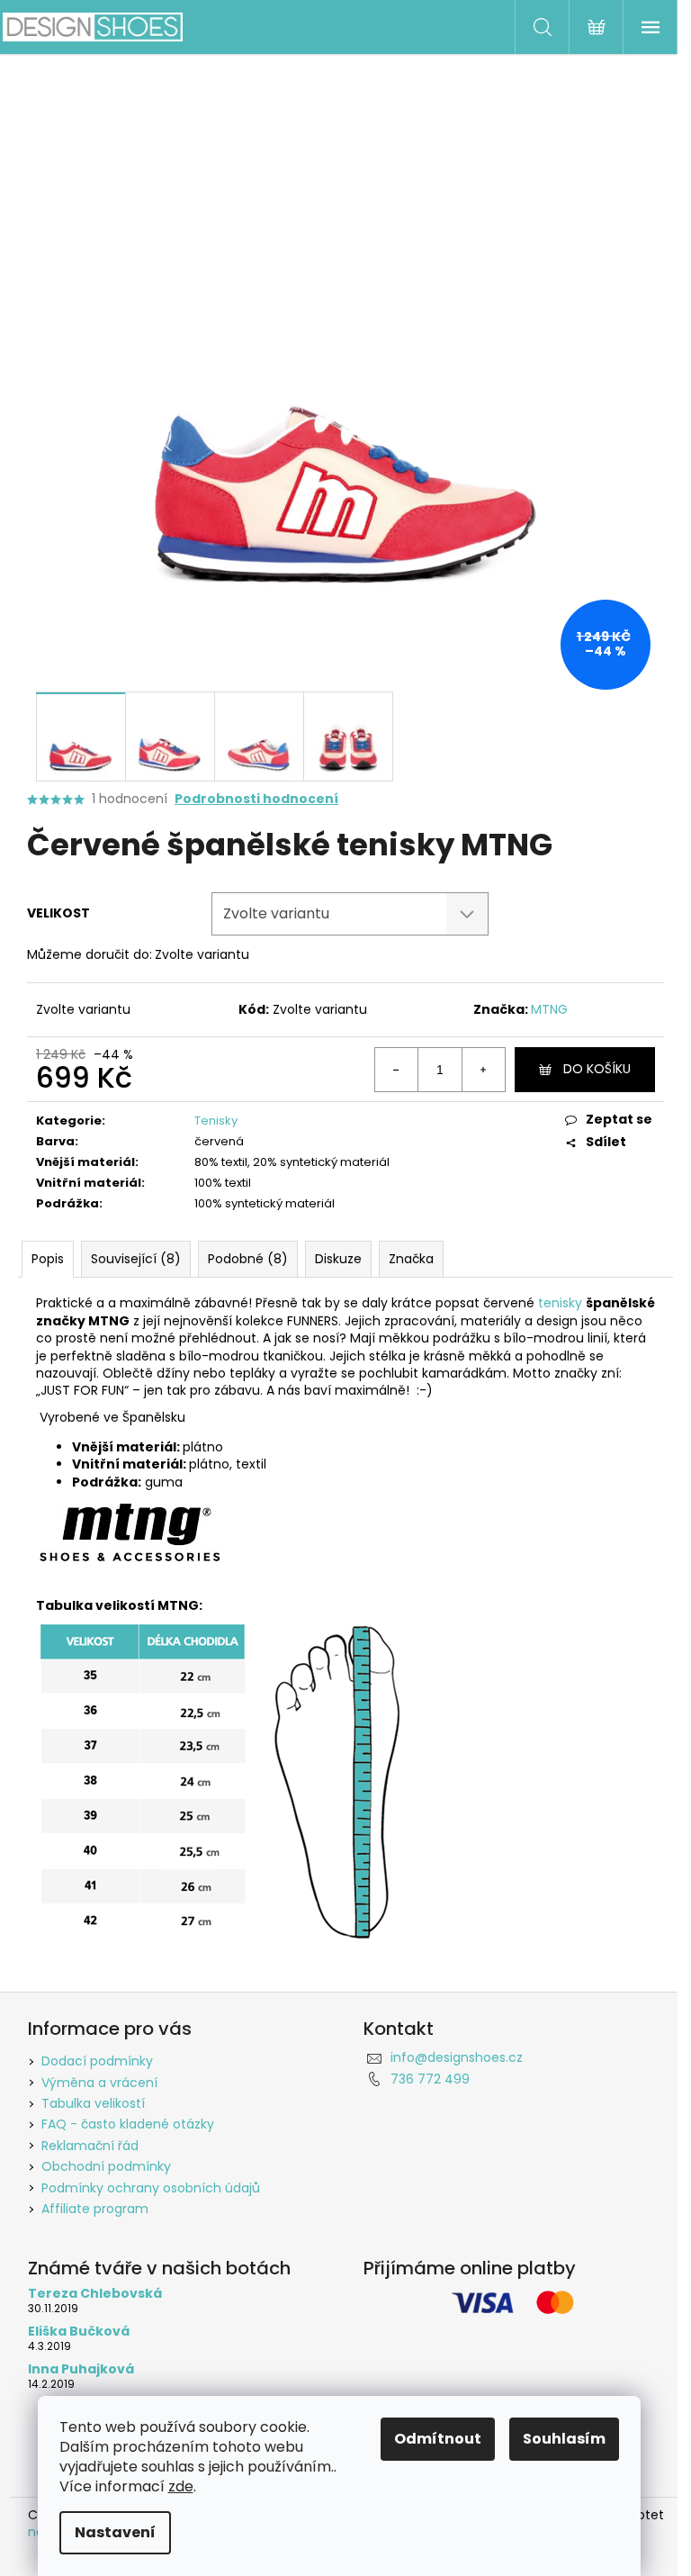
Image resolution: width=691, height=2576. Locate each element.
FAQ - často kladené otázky (128, 2124)
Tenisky (216, 1121)
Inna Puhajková (81, 2369)
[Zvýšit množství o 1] (483, 1070)
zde (181, 2486)
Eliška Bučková (79, 2332)
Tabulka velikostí (93, 2103)
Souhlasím (564, 2439)
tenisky (560, 1303)
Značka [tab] (411, 1259)
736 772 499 (430, 2079)
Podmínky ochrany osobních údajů (151, 2188)
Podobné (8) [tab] (248, 1259)
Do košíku (597, 1069)
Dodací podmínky (97, 2061)
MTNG (549, 1009)
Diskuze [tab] (338, 1259)
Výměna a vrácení (99, 2083)
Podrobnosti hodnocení (256, 799)
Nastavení (115, 2532)
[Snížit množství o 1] (397, 1070)
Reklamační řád (90, 2146)
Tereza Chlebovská (95, 2294)
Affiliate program (95, 2209)
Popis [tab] (48, 1259)
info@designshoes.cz (457, 2057)
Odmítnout (438, 2439)
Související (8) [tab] (136, 1259)
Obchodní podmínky (106, 2166)
